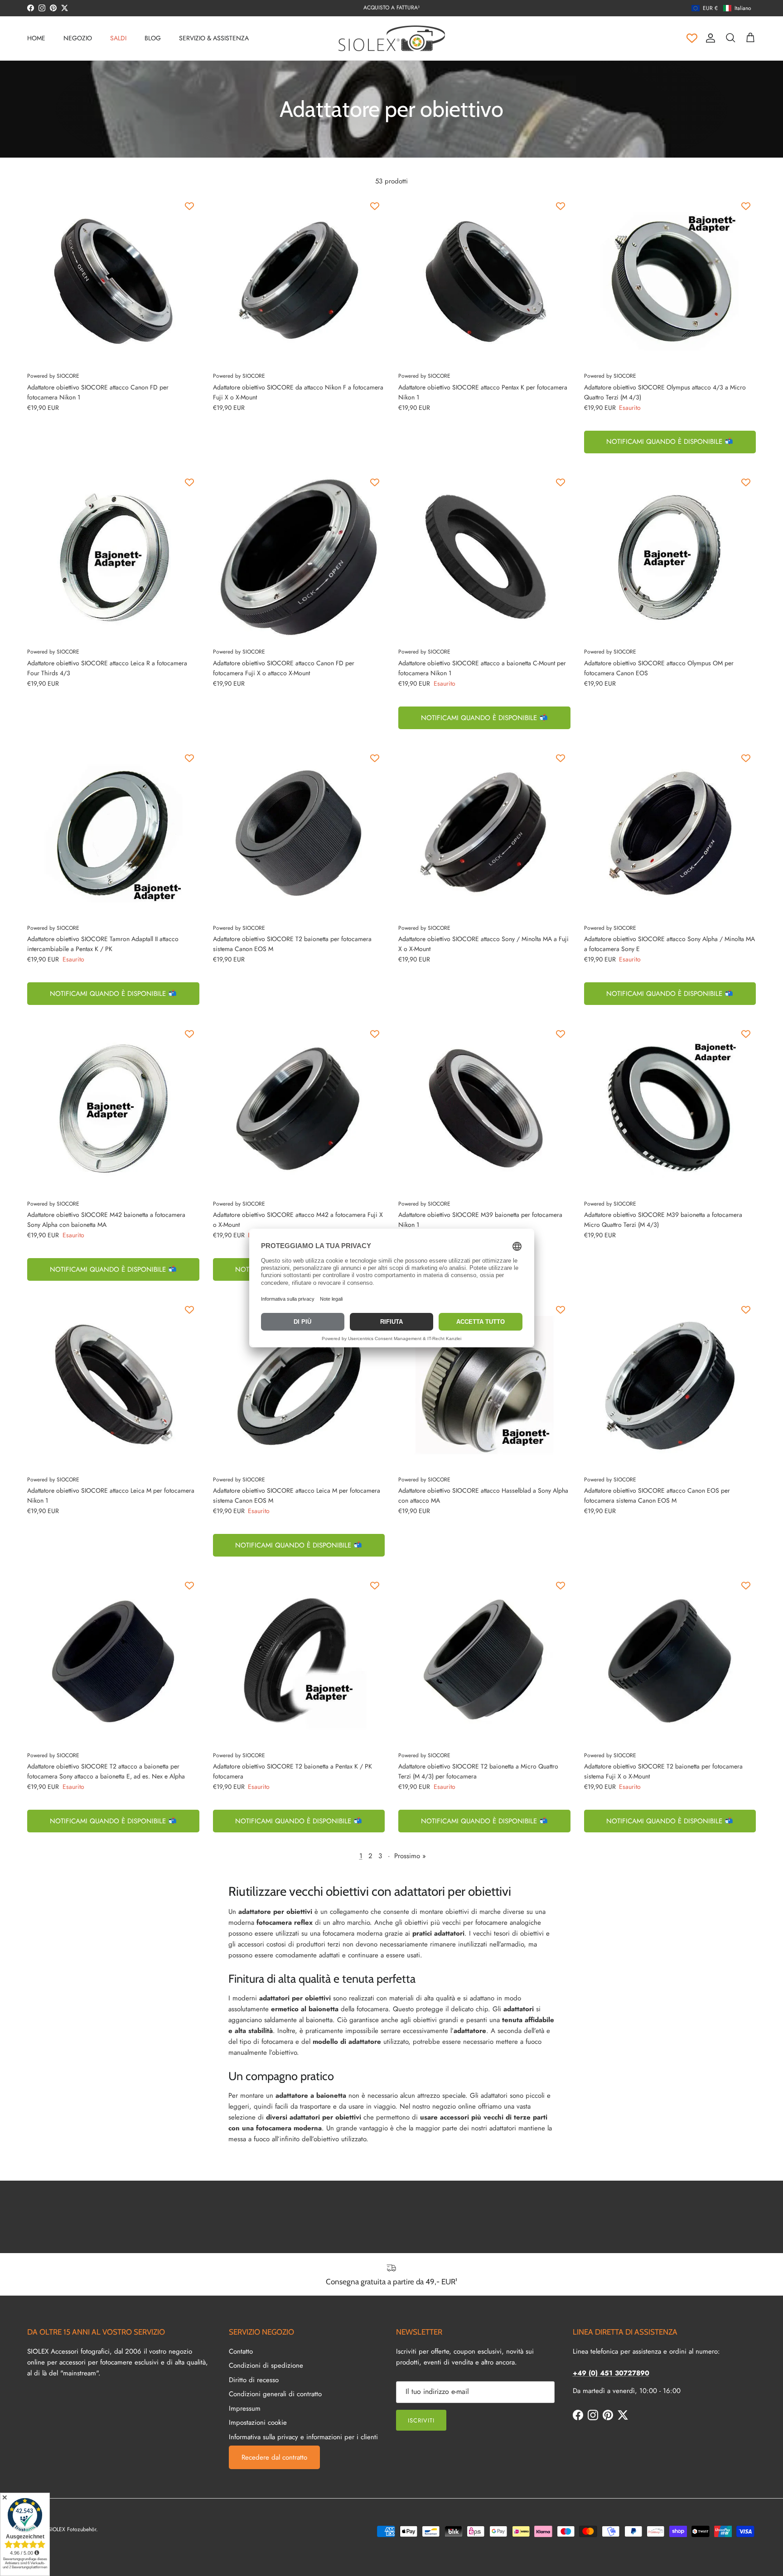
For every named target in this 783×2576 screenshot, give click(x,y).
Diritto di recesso (254, 2380)
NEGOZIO (78, 38)
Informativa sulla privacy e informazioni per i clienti (303, 2437)
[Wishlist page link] (692, 38)
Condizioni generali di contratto (275, 2394)
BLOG (153, 38)
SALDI (118, 38)
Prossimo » (410, 1856)
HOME (36, 38)
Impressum (245, 2408)
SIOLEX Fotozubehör (72, 2529)
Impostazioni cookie (258, 2422)
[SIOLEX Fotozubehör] (392, 38)
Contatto (241, 2351)
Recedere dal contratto (274, 2457)
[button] (721, 8)
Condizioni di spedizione (266, 2365)
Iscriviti (421, 2420)
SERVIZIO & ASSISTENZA (214, 38)
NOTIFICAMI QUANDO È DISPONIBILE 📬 (670, 442)
